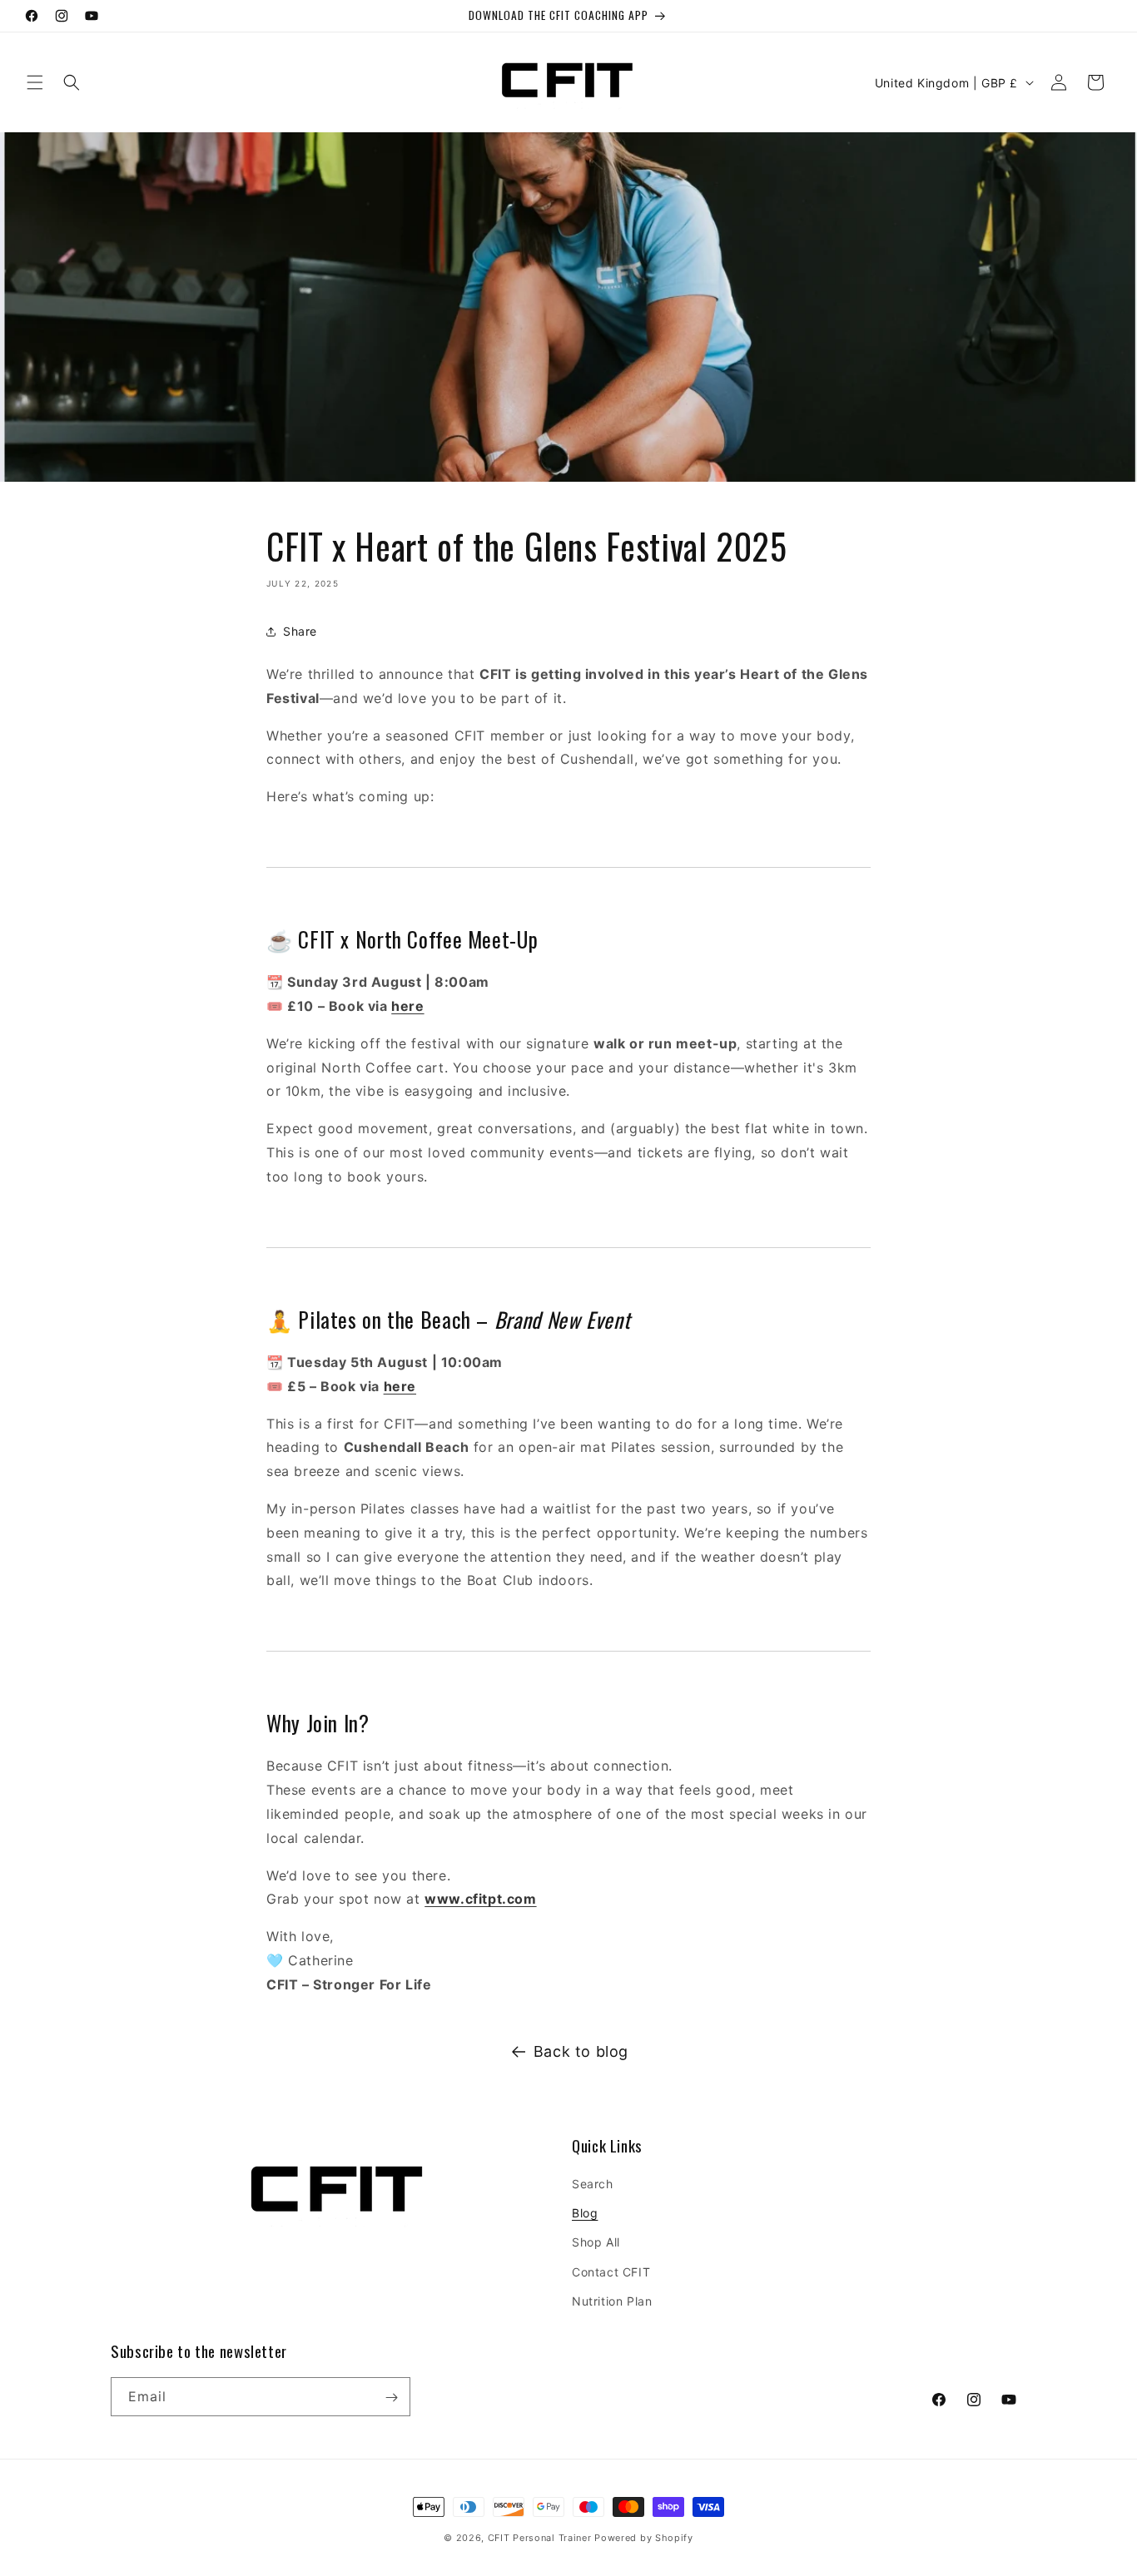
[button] (35, 82)
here (407, 1006)
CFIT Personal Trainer (540, 2538)
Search (593, 2184)
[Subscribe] (391, 2398)
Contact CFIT (611, 2272)
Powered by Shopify (644, 2538)
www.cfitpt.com (480, 1900)
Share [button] (300, 632)
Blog (585, 2214)
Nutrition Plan (612, 2301)
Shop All (596, 2243)
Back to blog (581, 2051)
